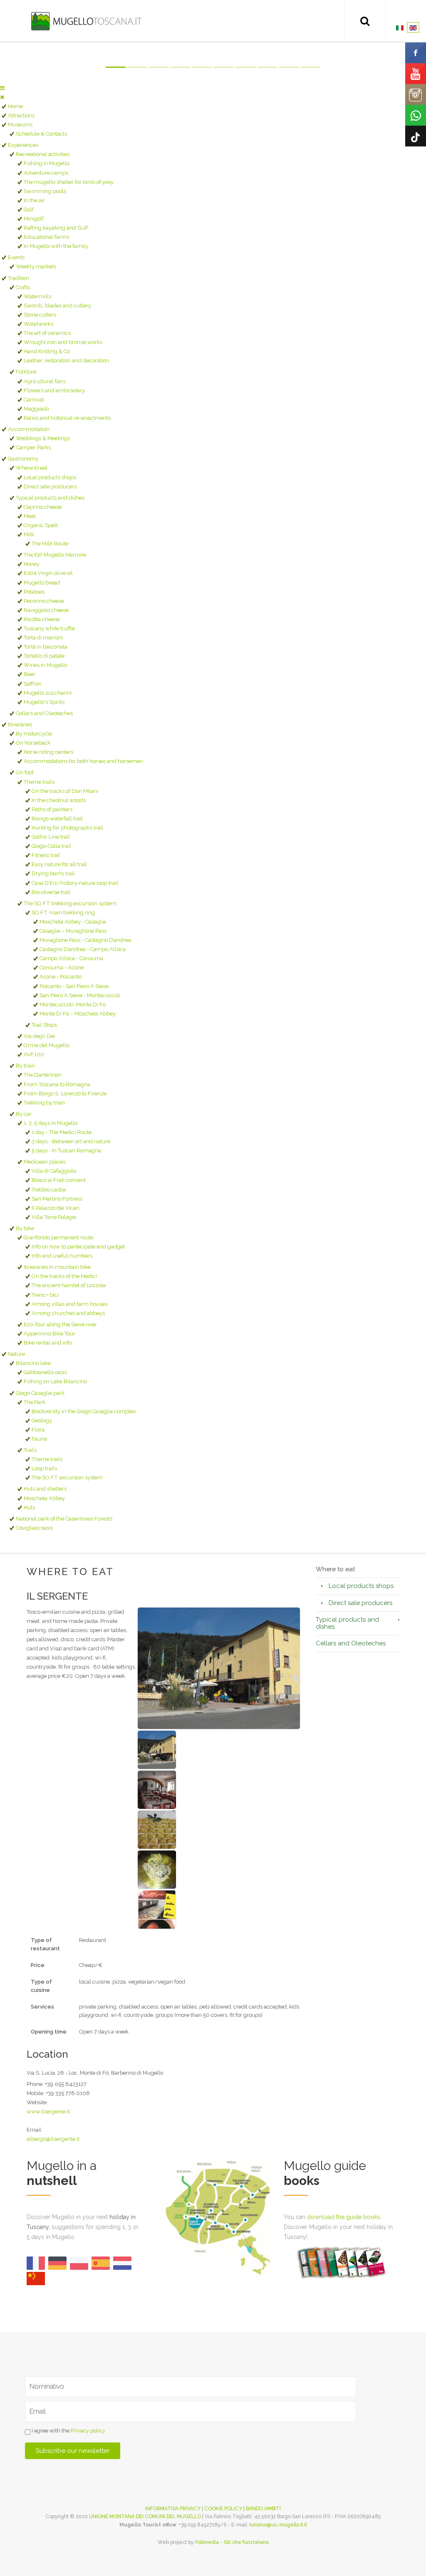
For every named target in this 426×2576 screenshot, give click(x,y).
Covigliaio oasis (34, 1528)
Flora (38, 1430)
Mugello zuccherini (48, 693)
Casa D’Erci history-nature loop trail (75, 883)
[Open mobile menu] (2, 88)
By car (24, 1114)
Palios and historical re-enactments (67, 418)
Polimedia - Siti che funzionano (232, 2542)
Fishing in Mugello (47, 163)
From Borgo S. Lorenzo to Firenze (65, 1094)
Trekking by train (44, 1103)
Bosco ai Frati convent (59, 1180)
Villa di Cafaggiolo (54, 1171)
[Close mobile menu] (2, 97)
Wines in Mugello (45, 665)
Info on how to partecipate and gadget (78, 1247)
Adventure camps (46, 173)
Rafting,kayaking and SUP (56, 228)
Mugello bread (42, 583)
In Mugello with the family (56, 246)
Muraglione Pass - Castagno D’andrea (85, 940)
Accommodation (29, 429)
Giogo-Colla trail (51, 846)
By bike (25, 1228)
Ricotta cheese (42, 619)
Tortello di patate (44, 656)
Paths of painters (52, 809)
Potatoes (34, 592)
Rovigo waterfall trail (57, 819)
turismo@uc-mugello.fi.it (278, 2525)
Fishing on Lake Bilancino (55, 1381)
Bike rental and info (48, 1343)
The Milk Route (50, 544)
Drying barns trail (53, 873)
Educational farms (46, 237)
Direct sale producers (50, 487)
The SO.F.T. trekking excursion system (70, 903)
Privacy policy (88, 2431)
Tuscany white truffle (49, 628)
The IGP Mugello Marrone (55, 555)
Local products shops (50, 477)
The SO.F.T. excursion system (67, 1477)
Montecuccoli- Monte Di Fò (73, 1004)
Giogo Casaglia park (40, 1393)
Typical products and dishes (50, 498)
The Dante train (43, 1075)
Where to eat (32, 468)
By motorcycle (34, 734)
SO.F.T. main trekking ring (63, 913)
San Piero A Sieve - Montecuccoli (80, 995)
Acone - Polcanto (61, 977)
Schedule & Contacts (41, 134)
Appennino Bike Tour (50, 1334)
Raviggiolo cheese (46, 610)
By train (25, 1066)
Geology (42, 1421)
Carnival (34, 400)
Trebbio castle (49, 1190)
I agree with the (68, 2431)
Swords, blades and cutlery (57, 306)
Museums (20, 125)
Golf (29, 209)
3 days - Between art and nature (71, 1141)
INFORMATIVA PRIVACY (173, 2509)
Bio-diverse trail (51, 892)
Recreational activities (43, 154)
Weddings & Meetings (43, 438)
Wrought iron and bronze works (63, 342)
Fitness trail (46, 855)
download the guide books (344, 2217)
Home (15, 106)
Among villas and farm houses (69, 1304)
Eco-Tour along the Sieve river (60, 1324)
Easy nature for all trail (59, 864)
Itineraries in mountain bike (57, 1267)
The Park (35, 1402)
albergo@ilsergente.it (53, 2139)
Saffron (33, 684)
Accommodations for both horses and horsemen (83, 761)
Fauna (39, 1439)
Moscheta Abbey (44, 1498)
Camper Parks (33, 447)
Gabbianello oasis (45, 1372)
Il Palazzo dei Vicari (56, 1208)
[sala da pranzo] (157, 1789)
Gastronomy (23, 459)
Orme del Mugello (46, 1045)
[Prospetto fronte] (219, 1668)
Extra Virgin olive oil (48, 573)
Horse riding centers (48, 752)
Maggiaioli (36, 409)
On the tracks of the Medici (64, 1276)
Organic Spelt (41, 525)
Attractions (21, 115)
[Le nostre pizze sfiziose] (157, 1909)
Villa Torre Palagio (54, 1217)
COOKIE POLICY (223, 2509)
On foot (25, 772)
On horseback (33, 743)
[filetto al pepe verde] (157, 1869)
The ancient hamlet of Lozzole (69, 1285)
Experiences (23, 145)
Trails (30, 1450)
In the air (34, 200)
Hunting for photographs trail (67, 828)
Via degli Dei (39, 1036)
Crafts (23, 287)
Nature (16, 1354)
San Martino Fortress (57, 1199)
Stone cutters (40, 315)
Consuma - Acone (62, 967)
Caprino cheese (43, 507)
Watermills (37, 296)
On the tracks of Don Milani (65, 791)
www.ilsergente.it (48, 2112)
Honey (32, 564)
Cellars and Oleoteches (44, 713)
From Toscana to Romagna (57, 1084)
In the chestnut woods (59, 800)
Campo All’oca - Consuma (71, 958)
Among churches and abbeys (68, 1313)
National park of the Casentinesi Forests (64, 1519)
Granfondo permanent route (58, 1237)
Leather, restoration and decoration (66, 360)
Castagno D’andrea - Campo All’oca (83, 949)
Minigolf (34, 219)
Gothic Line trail (51, 837)
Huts (29, 1507)
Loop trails (44, 1468)
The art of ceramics (47, 333)
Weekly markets (36, 266)
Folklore (26, 372)
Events (16, 257)
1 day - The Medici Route (62, 1132)
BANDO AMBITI (263, 2509)
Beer (30, 674)
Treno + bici (45, 1295)
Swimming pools (45, 191)
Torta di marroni (43, 638)
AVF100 (34, 1054)
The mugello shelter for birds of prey (69, 182)
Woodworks (38, 324)
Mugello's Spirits (44, 702)
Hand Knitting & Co (47, 351)
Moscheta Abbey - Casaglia (73, 922)
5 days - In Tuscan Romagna (66, 1151)
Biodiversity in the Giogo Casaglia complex (84, 1411)
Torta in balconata (46, 647)
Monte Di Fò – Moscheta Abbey (78, 1014)
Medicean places (45, 1162)
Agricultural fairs (45, 381)
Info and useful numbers (62, 1256)
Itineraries (20, 724)
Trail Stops (44, 1025)
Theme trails (39, 782)
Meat (30, 516)
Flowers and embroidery (54, 390)
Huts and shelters (45, 1489)
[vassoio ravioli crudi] (157, 1829)
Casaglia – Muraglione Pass (73, 931)
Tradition (19, 278)
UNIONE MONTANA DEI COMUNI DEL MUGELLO (145, 2517)
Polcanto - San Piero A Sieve (74, 986)
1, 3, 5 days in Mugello (51, 1123)
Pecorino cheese (44, 601)
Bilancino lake (33, 1363)
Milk (29, 534)
